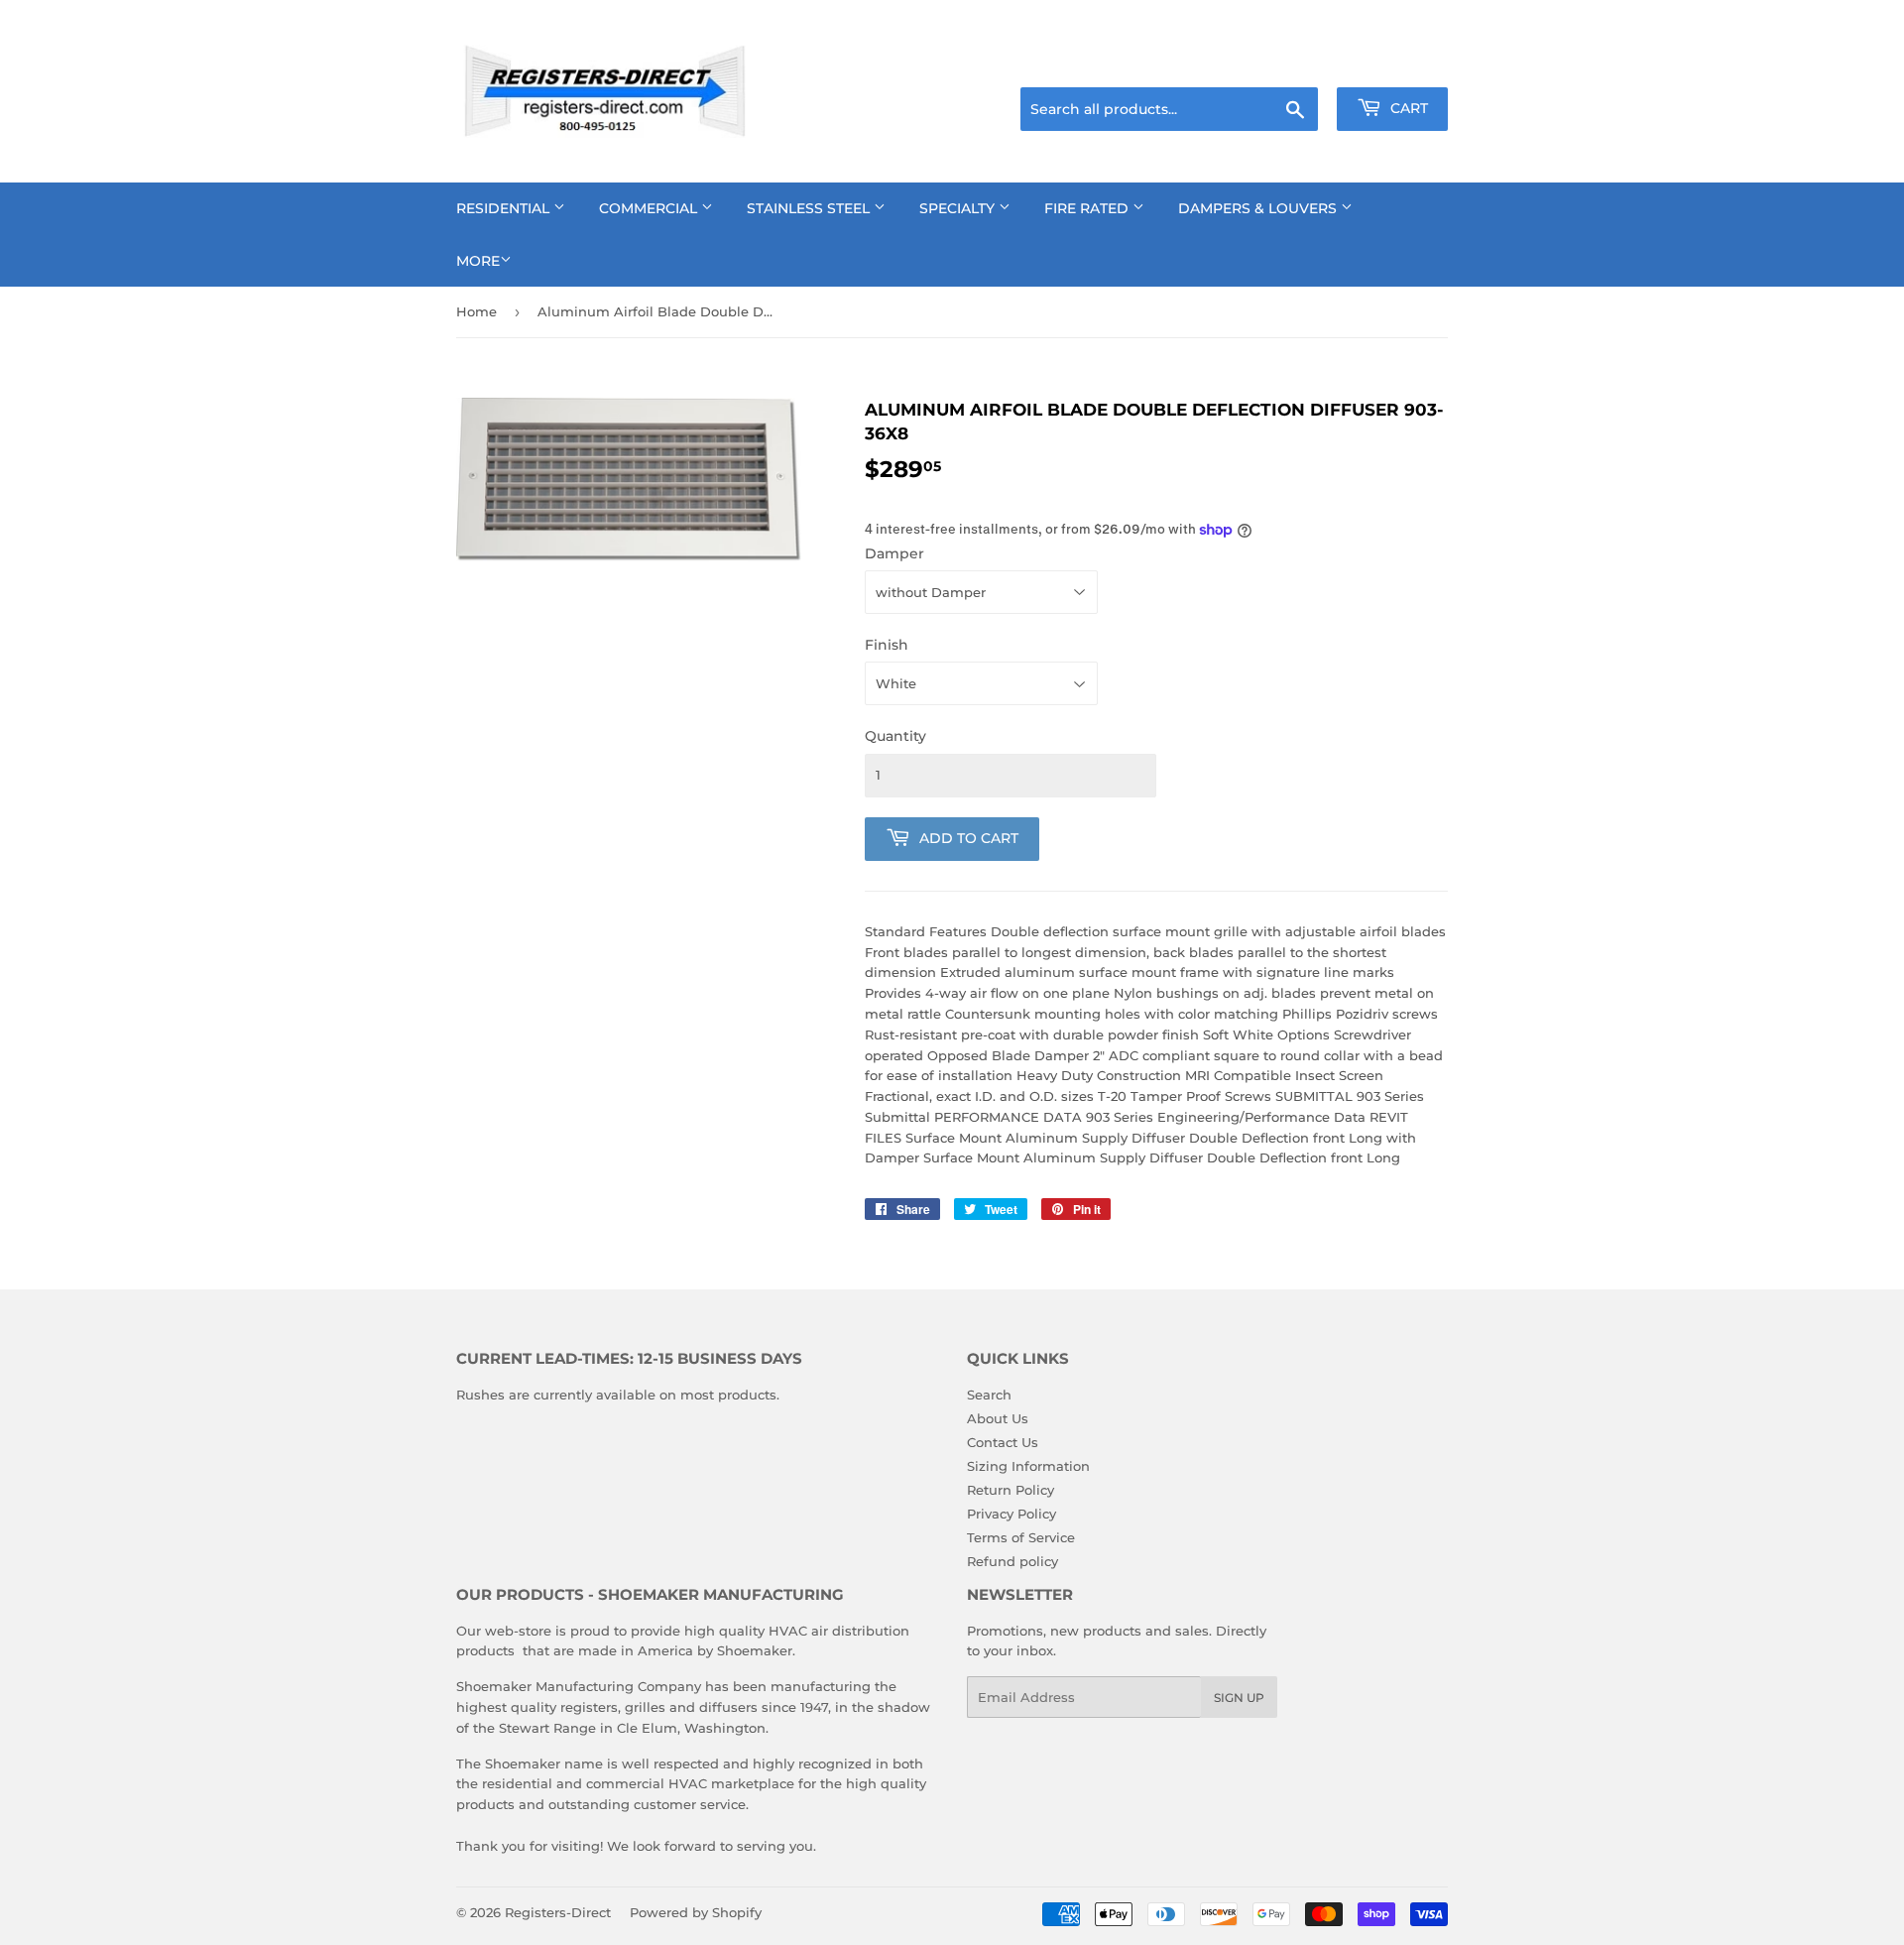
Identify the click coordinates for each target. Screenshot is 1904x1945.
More (478, 261)
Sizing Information (1028, 1466)
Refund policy (1012, 1561)
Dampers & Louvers (1259, 208)
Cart (1407, 108)
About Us (998, 1418)
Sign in (1291, 62)
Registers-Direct (558, 1912)
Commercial (650, 208)
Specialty (959, 208)
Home (476, 311)
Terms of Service (1021, 1537)
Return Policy (1011, 1490)
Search (989, 1395)
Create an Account (1393, 62)
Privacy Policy (1011, 1514)
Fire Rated (1088, 208)
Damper (894, 553)
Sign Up (1239, 1698)
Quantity (895, 736)
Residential (505, 208)
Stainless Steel (810, 208)
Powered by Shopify (696, 1912)
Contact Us (1003, 1442)
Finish (887, 645)
